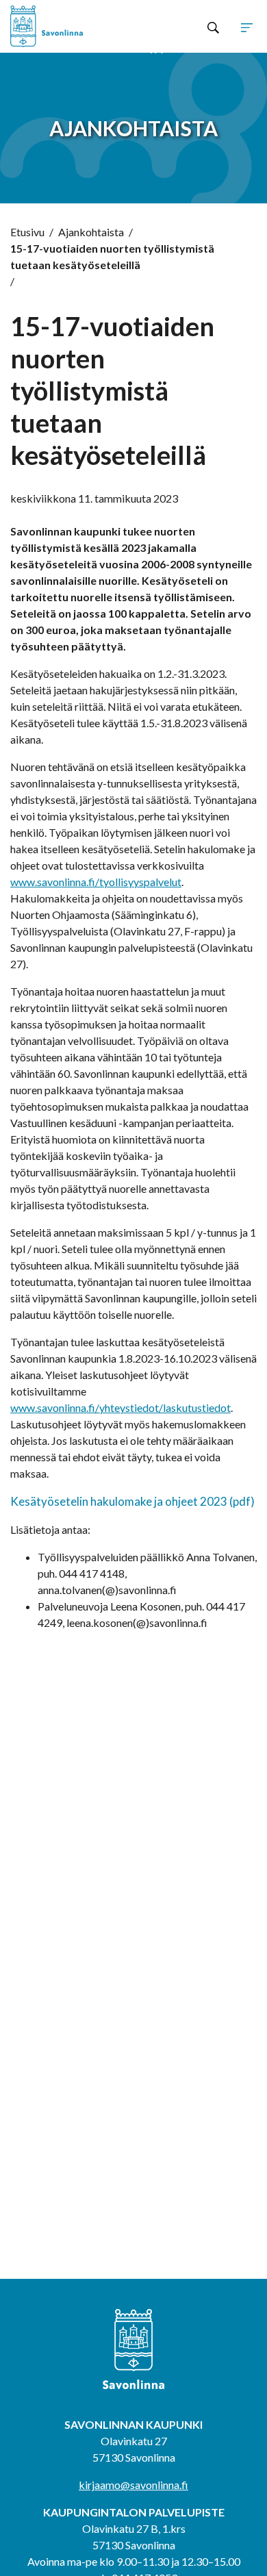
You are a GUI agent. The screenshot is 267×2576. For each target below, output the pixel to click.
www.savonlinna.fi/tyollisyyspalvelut (96, 882)
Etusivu (27, 232)
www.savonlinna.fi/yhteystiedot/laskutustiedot (120, 1407)
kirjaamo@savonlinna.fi (133, 2485)
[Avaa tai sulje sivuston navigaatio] (247, 27)
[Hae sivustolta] (213, 27)
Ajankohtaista (91, 232)
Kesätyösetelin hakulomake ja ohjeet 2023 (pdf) (132, 1501)
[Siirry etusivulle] (60, 26)
